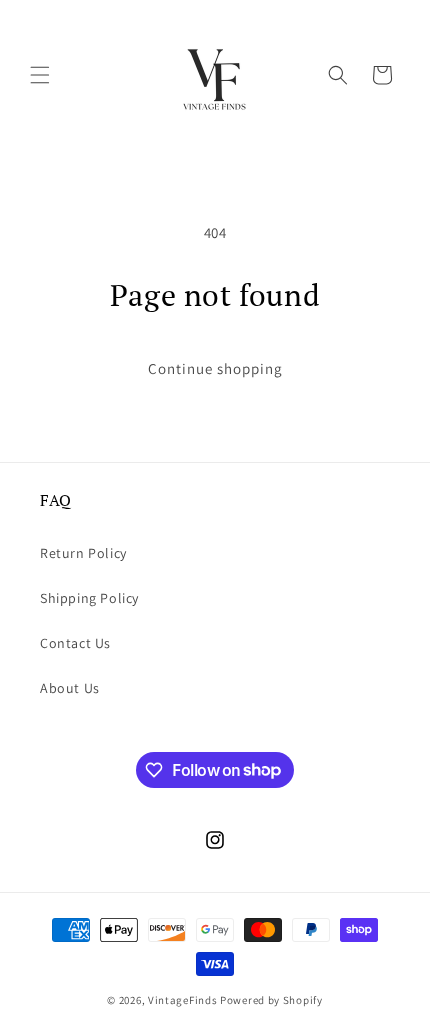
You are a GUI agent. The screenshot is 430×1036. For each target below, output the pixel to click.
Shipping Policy (89, 598)
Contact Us (75, 643)
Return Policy (83, 553)
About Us (70, 688)
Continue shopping (215, 368)
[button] (40, 75)
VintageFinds (182, 1000)
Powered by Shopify (271, 1000)
